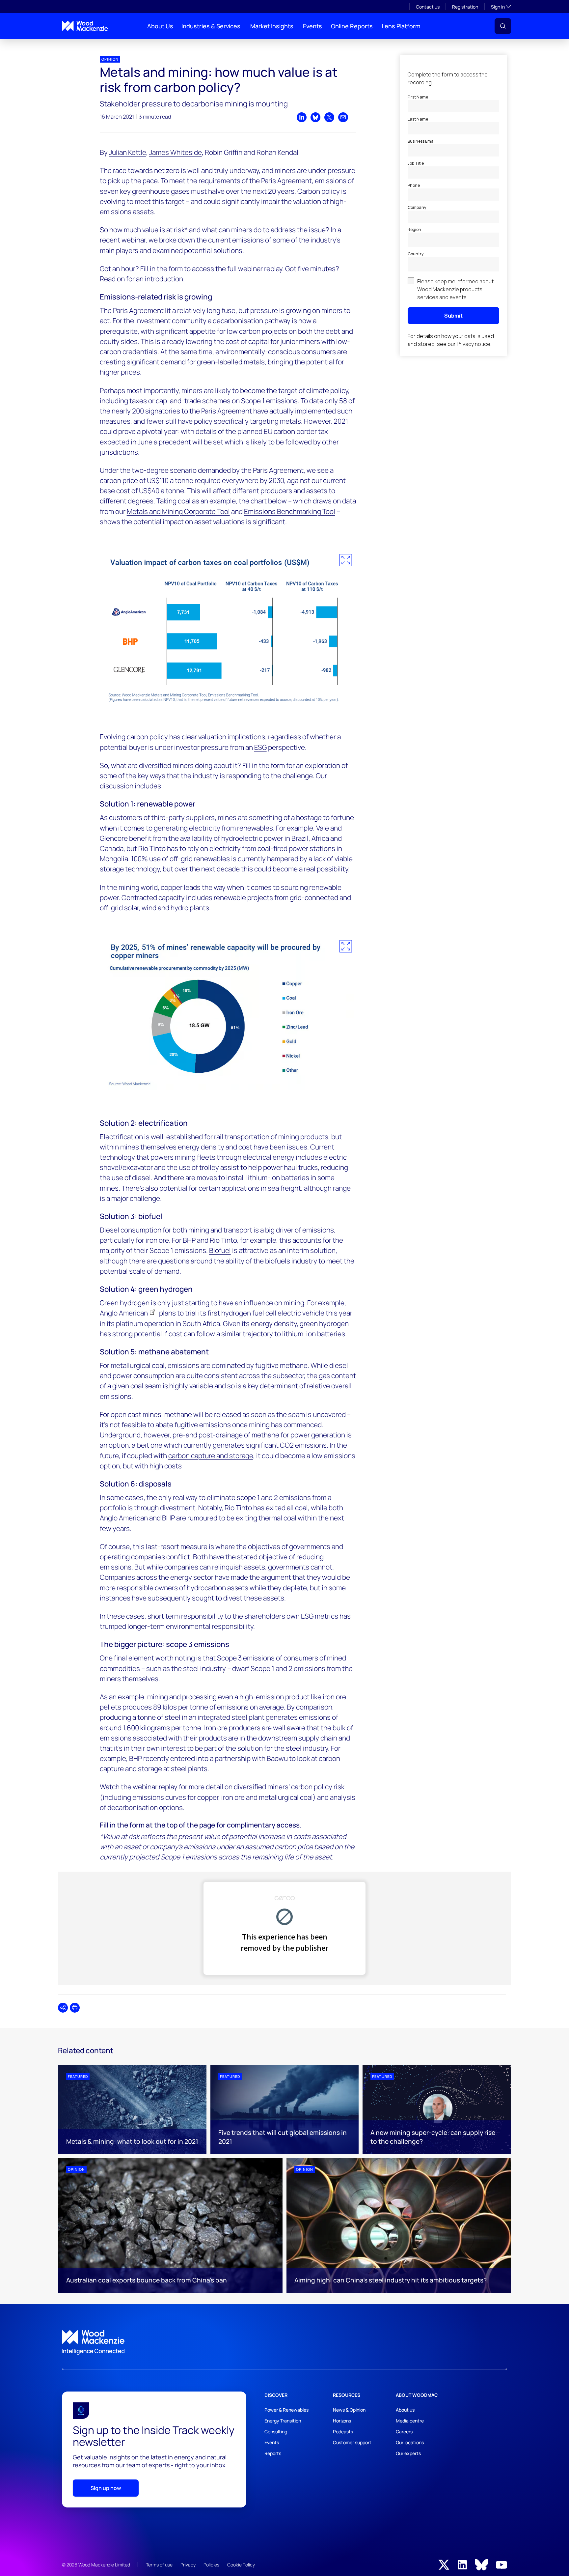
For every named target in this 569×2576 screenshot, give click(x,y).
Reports (273, 2453)
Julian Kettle (128, 152)
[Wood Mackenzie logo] (85, 26)
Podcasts (343, 2432)
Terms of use (159, 2565)
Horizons (342, 2421)
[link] (284, 2342)
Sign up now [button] (106, 2488)
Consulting (276, 2432)
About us (405, 2410)
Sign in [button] (501, 7)
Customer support (352, 2442)
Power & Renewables (286, 2410)
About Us (160, 26)
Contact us (428, 7)
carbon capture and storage (211, 1456)
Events (312, 26)
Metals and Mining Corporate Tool (178, 511)
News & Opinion (349, 2410)
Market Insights (272, 26)
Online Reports (352, 26)
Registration (465, 7)
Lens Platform (401, 26)
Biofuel (220, 1250)
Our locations (410, 2442)
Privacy (188, 2565)
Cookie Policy (241, 2565)
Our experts (408, 2453)
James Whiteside (176, 152)
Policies (211, 2565)
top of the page (191, 1825)
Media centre (410, 2421)
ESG (260, 747)
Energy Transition (283, 2421)
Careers (404, 2432)
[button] (503, 26)
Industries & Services (211, 26)
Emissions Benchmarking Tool (290, 511)
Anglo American (124, 1313)
